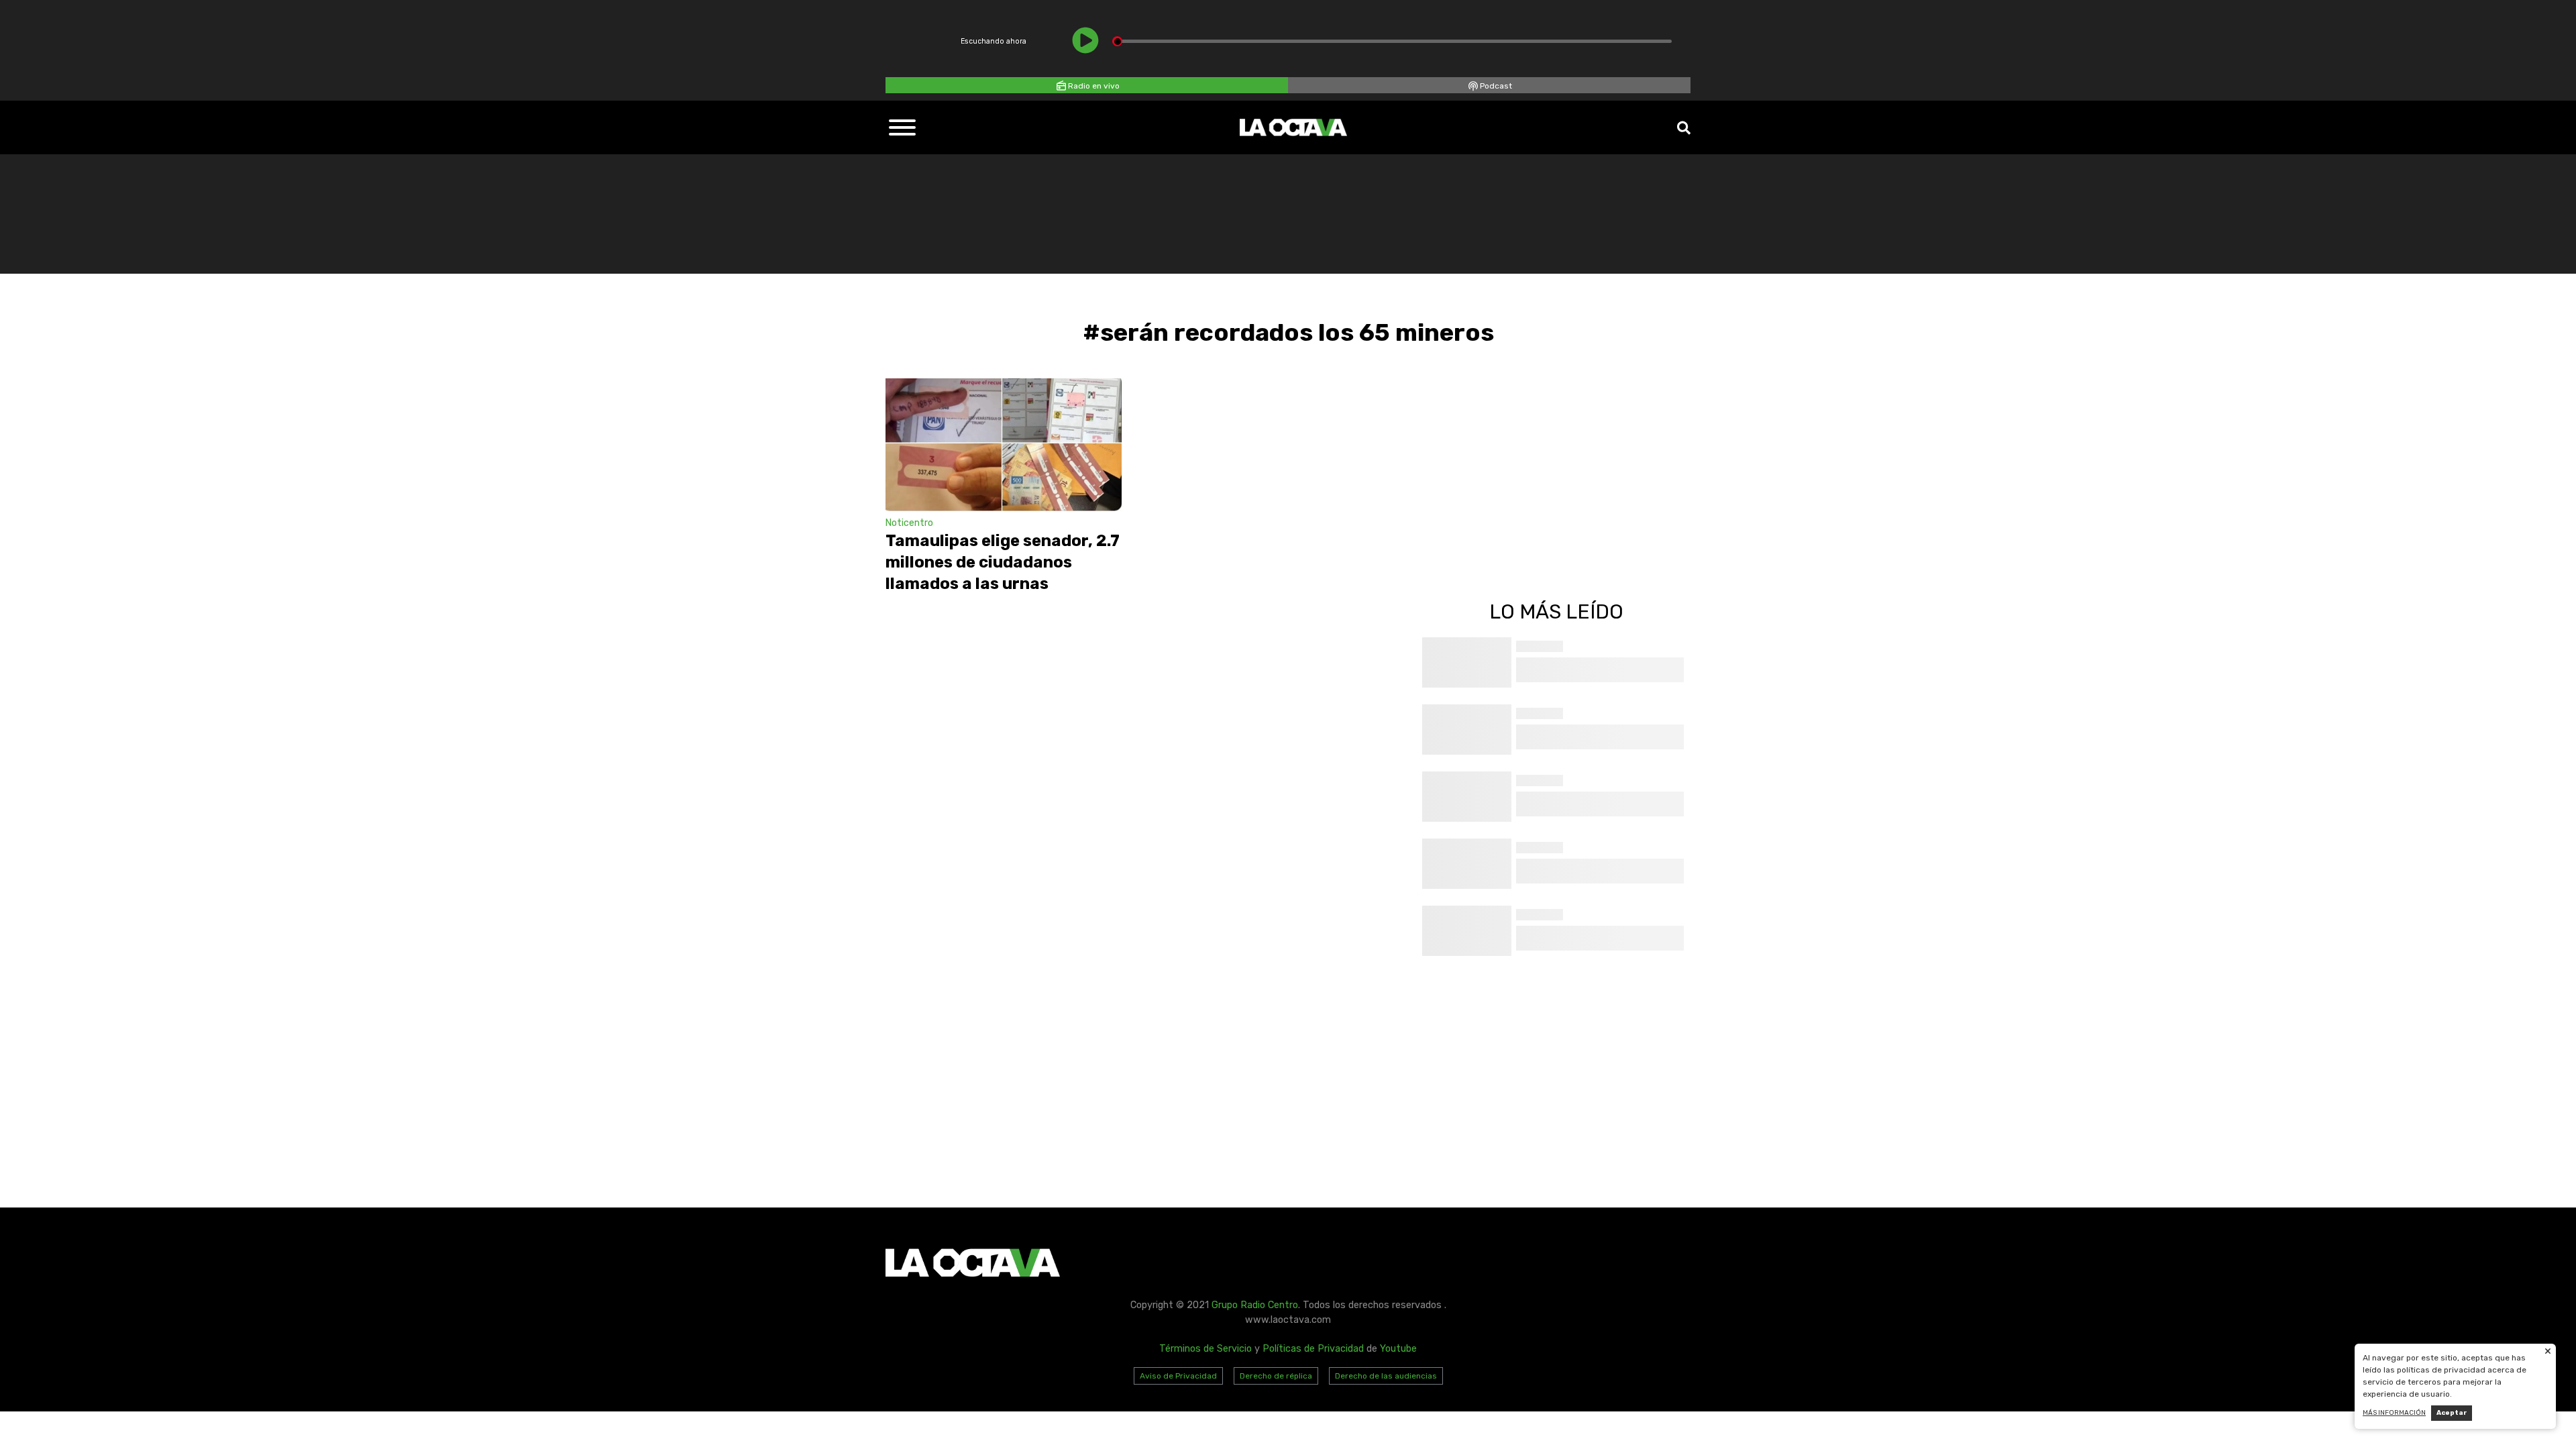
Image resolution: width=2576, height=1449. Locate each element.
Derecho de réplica (1276, 1376)
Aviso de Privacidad (1178, 1376)
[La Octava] (1293, 127)
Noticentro (909, 523)
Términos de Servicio (1205, 1349)
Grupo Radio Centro (1255, 1305)
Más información (2394, 1413)
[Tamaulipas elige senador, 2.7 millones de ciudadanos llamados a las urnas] (1004, 445)
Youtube (1398, 1349)
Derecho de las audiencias (1386, 1376)
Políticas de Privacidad (1313, 1349)
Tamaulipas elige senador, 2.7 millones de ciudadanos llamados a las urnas (1003, 562)
